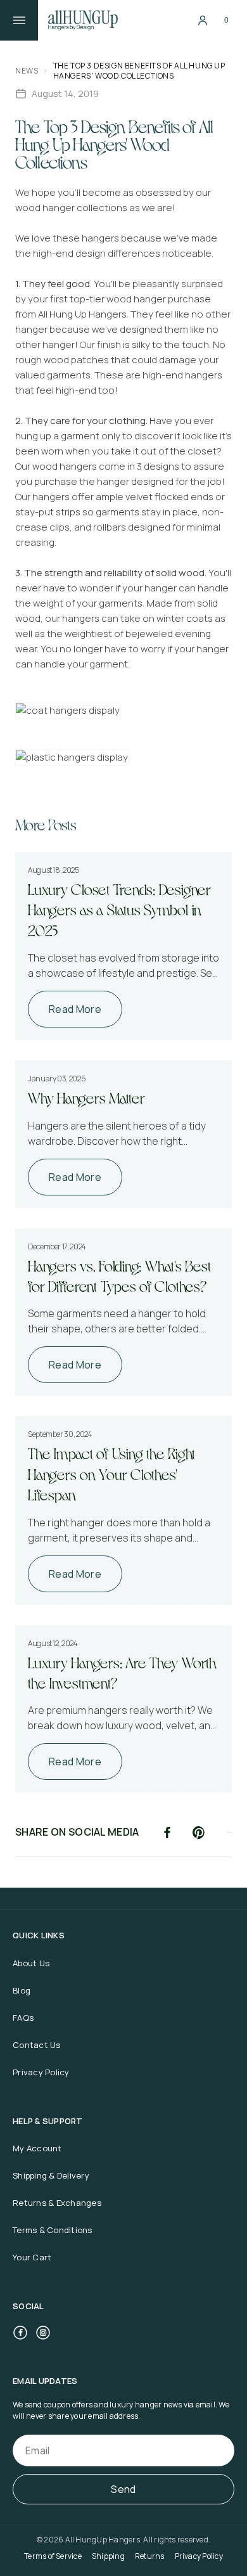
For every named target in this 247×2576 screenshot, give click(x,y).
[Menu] (19, 20)
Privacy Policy (41, 2072)
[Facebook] (20, 2333)
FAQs (23, 2018)
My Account (37, 2148)
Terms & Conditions (53, 2230)
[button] (227, 20)
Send (123, 2489)
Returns (150, 2556)
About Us (31, 1963)
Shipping (108, 2556)
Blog (22, 1990)
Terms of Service (53, 2556)
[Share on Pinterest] (199, 1832)
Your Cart (32, 2257)
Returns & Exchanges (57, 2203)
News (27, 71)
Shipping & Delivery (51, 2175)
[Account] (203, 20)
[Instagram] (43, 2333)
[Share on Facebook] (167, 1832)
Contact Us (37, 2045)
